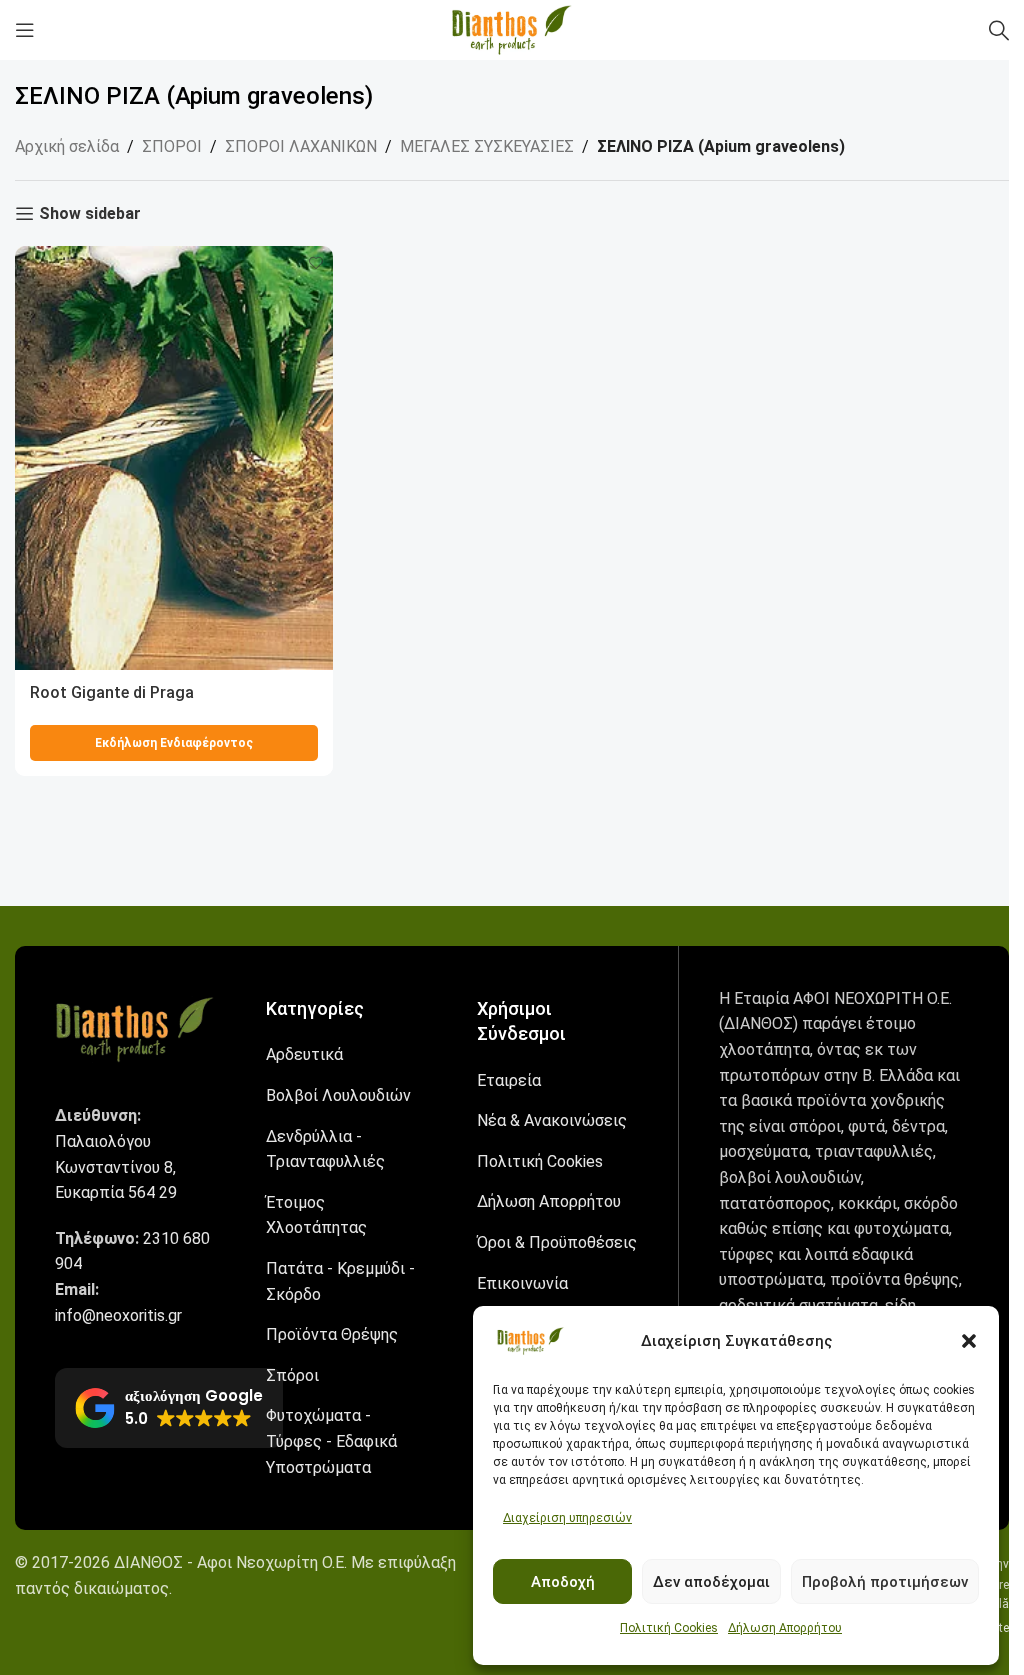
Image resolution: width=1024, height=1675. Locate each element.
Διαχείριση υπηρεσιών (567, 1518)
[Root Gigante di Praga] (174, 458)
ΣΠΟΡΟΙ (172, 146)
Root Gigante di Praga (112, 692)
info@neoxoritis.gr (118, 1315)
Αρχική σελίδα (67, 146)
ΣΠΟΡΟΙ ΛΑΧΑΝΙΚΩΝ (301, 146)
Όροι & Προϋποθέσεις (557, 1242)
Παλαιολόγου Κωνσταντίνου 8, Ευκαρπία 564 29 (116, 1167)
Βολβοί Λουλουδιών (338, 1095)
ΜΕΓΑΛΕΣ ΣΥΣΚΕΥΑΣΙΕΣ (487, 146)
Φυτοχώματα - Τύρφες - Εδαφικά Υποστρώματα (331, 1441)
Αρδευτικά (304, 1054)
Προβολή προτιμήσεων (885, 1582)
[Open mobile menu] (25, 30)
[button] (969, 1341)
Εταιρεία (509, 1080)
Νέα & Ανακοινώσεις (552, 1120)
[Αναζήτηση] (999, 30)
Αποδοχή (563, 1582)
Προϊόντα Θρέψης (332, 1334)
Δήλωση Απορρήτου (785, 1628)
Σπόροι (292, 1375)
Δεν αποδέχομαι (711, 1582)
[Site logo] (512, 28)
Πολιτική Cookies (669, 1628)
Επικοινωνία (522, 1283)
